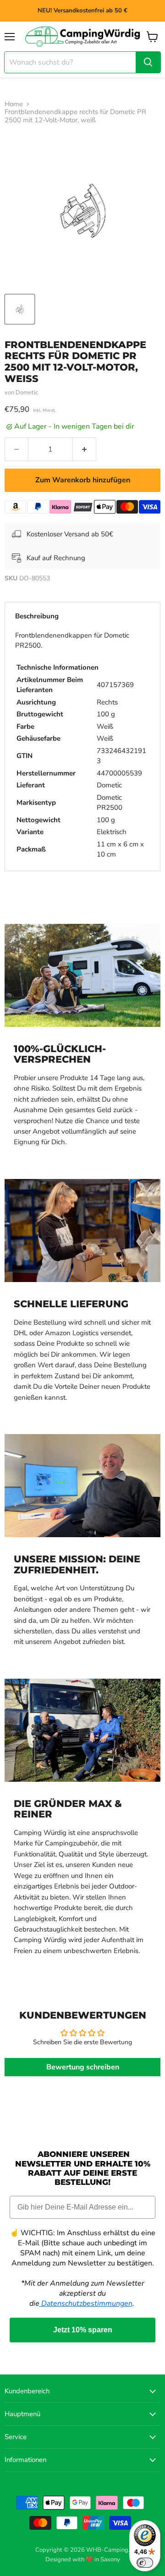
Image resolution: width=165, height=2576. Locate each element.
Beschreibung (37, 616)
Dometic (27, 393)
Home (14, 104)
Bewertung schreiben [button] (83, 2067)
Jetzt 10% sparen (83, 2330)
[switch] (145, 2563)
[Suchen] (148, 62)
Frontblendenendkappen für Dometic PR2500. (81, 745)
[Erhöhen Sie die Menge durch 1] (85, 449)
